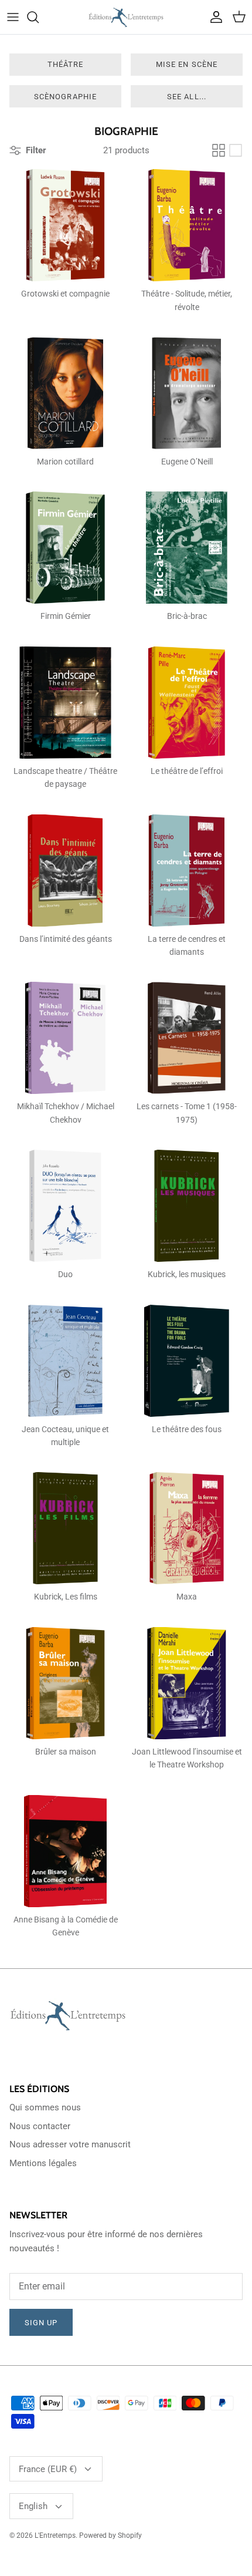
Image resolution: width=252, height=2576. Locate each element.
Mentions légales (43, 2163)
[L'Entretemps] (126, 17)
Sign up (41, 2323)
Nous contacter (40, 2126)
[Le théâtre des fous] (187, 1361)
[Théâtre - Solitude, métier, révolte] (187, 225)
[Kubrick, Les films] (65, 1528)
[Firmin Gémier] (65, 548)
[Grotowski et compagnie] (65, 225)
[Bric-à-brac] (187, 548)
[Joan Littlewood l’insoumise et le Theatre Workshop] (187, 1683)
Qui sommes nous (45, 2107)
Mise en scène (187, 64)
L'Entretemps (55, 2535)
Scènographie (65, 97)
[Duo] (65, 1206)
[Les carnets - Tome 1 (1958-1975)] (187, 1038)
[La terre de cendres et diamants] (187, 871)
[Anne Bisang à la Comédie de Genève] (65, 1851)
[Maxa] (187, 1528)
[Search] (39, 17)
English (33, 2506)
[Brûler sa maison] (65, 1683)
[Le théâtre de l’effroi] (187, 703)
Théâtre (65, 64)
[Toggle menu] (13, 17)
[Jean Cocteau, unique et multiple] (65, 1361)
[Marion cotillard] (65, 393)
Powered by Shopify (110, 2535)
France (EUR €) (48, 2469)
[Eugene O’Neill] (187, 393)
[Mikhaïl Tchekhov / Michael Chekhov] (65, 1038)
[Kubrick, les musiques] (187, 1206)
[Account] (213, 17)
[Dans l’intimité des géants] (65, 871)
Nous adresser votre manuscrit (70, 2144)
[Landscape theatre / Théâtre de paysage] (65, 703)
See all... (186, 97)
